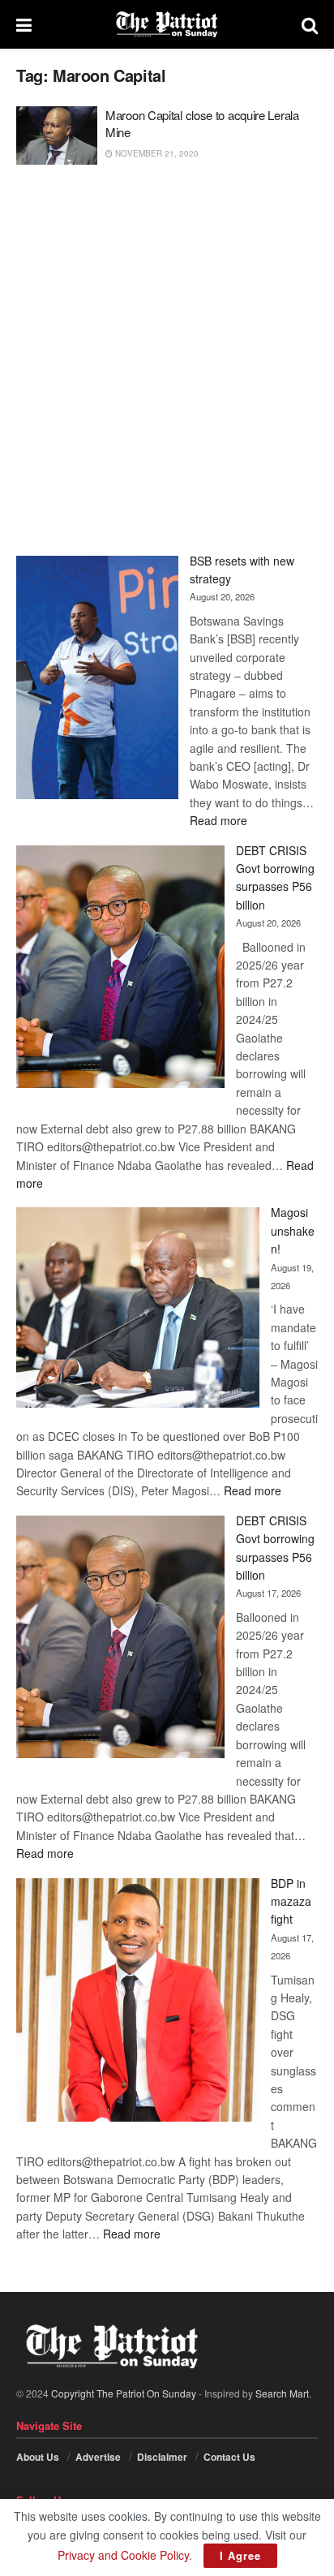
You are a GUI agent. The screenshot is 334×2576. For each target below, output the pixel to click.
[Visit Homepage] (167, 24)
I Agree (240, 2555)
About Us (38, 2457)
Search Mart (282, 2393)
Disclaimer (162, 2457)
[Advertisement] (167, 360)
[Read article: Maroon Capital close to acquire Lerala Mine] (57, 135)
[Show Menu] (24, 24)
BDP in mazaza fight (291, 1901)
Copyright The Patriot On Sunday (124, 2393)
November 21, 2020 (156, 153)
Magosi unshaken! (293, 1230)
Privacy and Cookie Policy (123, 2555)
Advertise (98, 2457)
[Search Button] (310, 24)
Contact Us (229, 2457)
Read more (218, 820)
